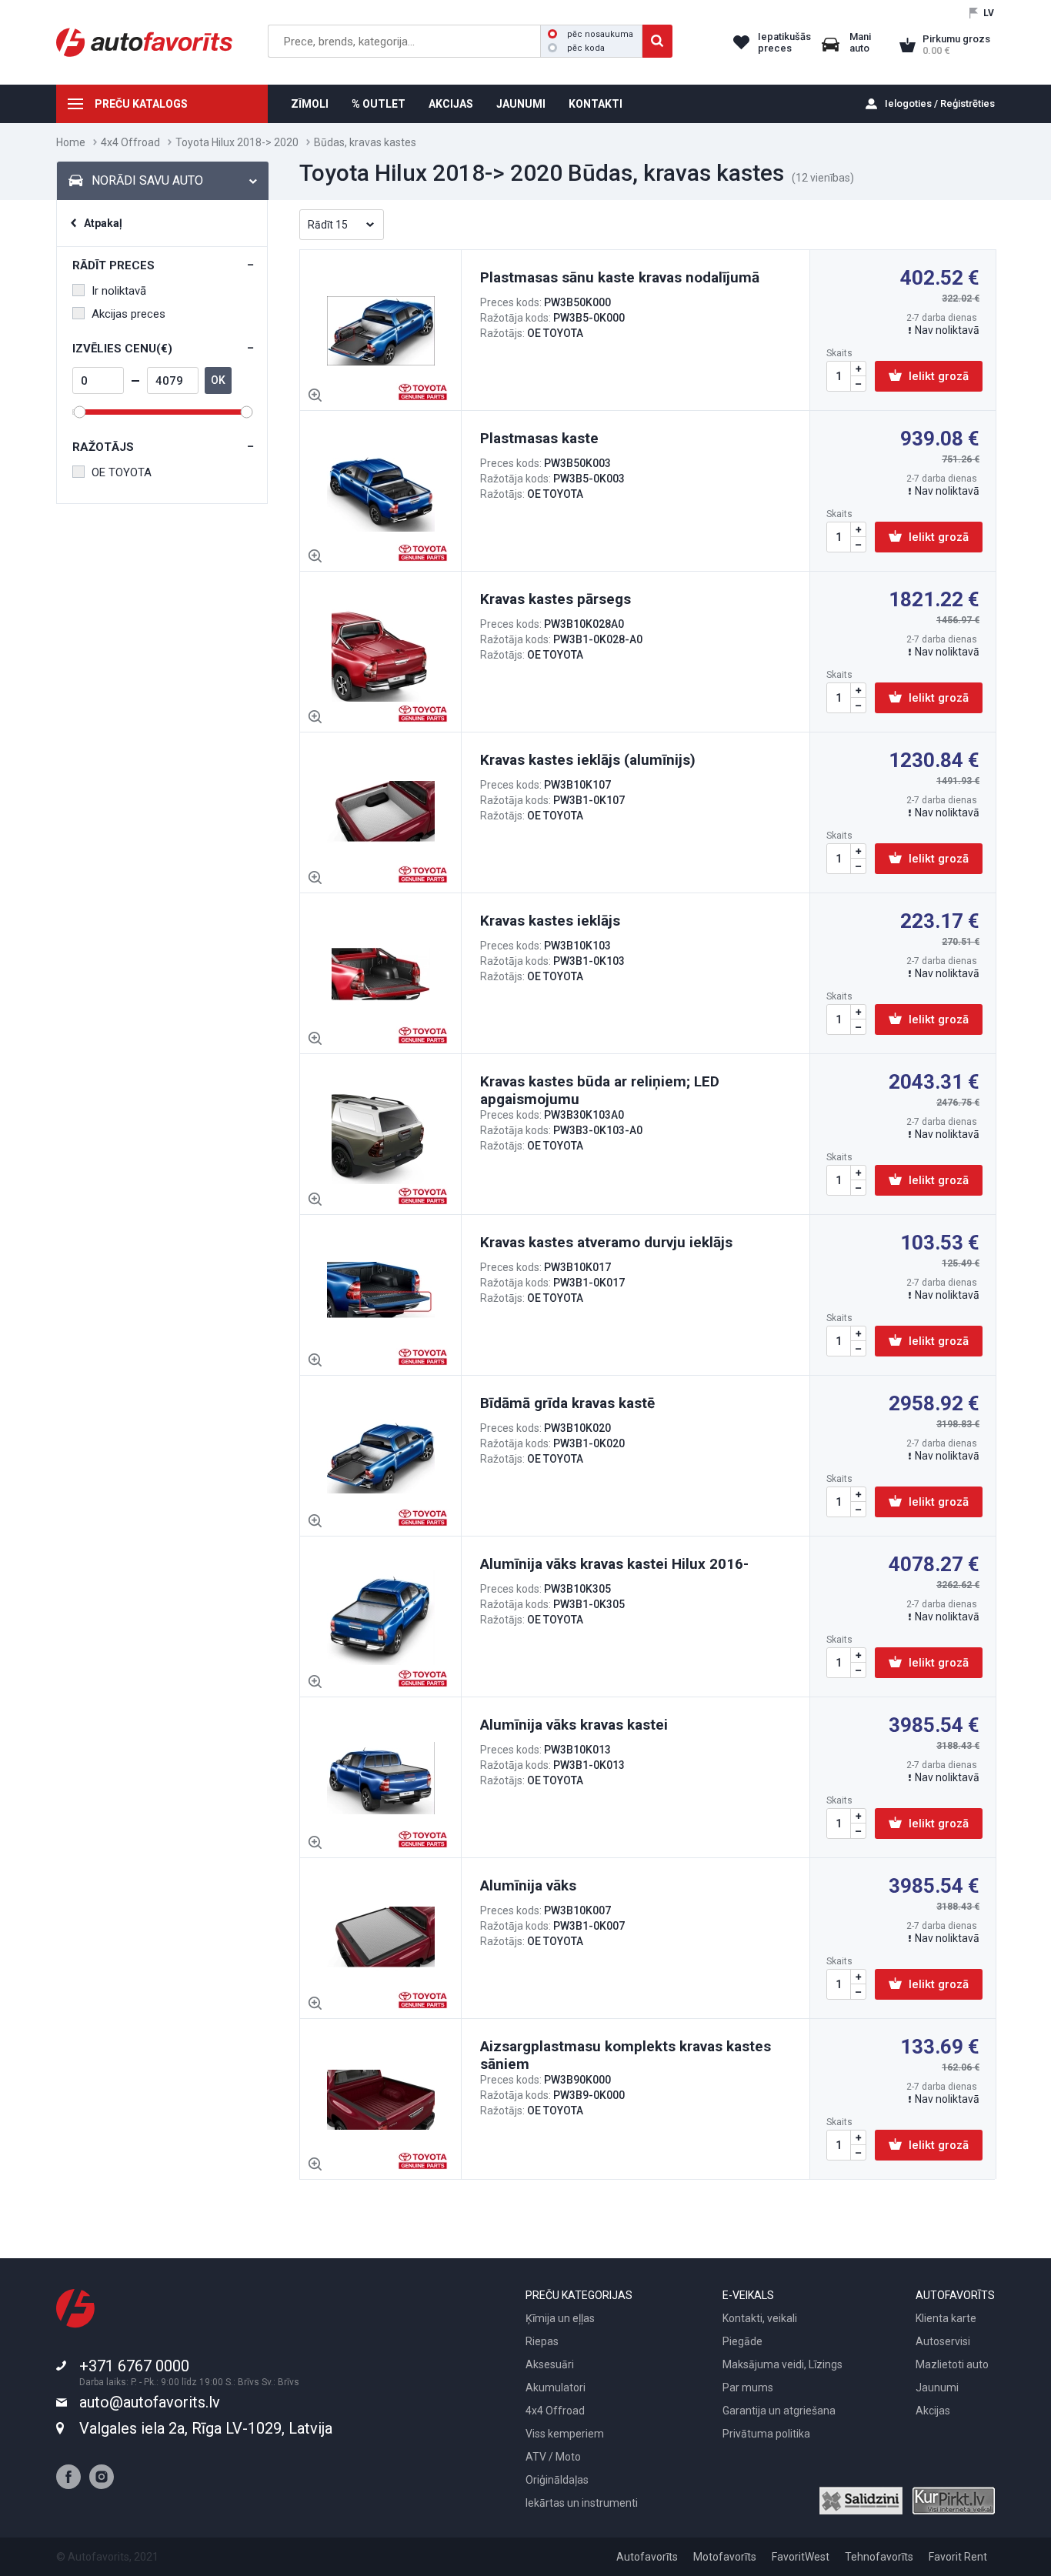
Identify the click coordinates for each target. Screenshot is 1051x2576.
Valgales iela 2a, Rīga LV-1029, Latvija (206, 2428)
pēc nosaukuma (600, 34)
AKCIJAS (451, 104)
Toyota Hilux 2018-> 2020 (237, 142)
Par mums (748, 2387)
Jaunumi (937, 2387)
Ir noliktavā (119, 291)
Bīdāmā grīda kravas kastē (567, 1403)
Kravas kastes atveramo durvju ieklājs (606, 1242)
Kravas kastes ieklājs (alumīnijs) (588, 760)
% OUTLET (379, 104)
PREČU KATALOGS (141, 104)
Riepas (542, 2341)
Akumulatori (556, 2387)
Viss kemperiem (565, 2434)
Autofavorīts (647, 2557)
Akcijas (933, 2411)
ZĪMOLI (310, 104)
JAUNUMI (521, 104)
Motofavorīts (725, 2557)
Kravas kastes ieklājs (550, 921)
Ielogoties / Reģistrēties (940, 103)
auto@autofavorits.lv (150, 2402)
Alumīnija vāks (528, 1885)
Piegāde (742, 2341)
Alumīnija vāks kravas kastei (574, 1725)
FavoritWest (801, 2557)
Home (71, 142)
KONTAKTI (596, 104)
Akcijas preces (128, 314)
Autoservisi (943, 2341)
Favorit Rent (958, 2557)
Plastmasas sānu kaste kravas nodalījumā (620, 277)
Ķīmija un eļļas (560, 2318)
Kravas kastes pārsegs (556, 599)
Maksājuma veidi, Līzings (782, 2364)
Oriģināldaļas (557, 2480)
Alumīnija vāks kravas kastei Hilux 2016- (614, 1564)
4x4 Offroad (130, 142)
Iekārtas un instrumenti (582, 2503)
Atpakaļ (103, 223)
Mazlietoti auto (952, 2364)
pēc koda (586, 48)
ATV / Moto (553, 2457)
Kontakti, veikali (760, 2318)
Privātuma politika (766, 2434)
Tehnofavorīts (879, 2557)
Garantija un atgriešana (779, 2411)
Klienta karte (946, 2318)
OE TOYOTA (122, 472)
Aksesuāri (550, 2364)
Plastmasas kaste (539, 438)
